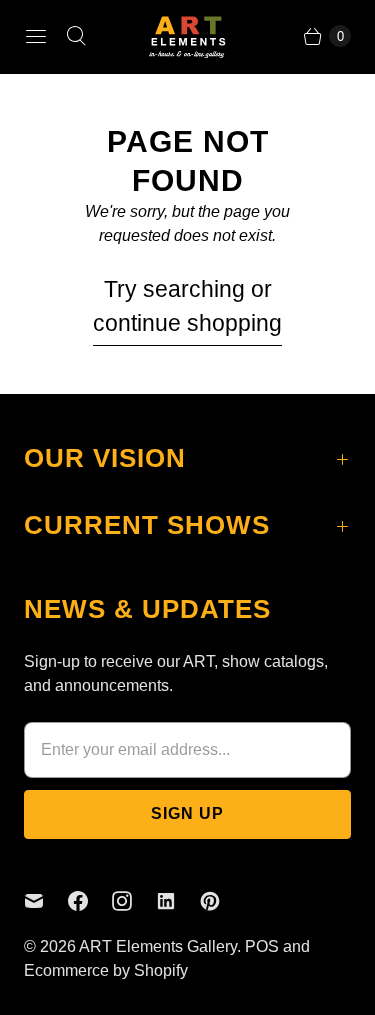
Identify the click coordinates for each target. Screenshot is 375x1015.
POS (262, 946)
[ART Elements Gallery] (188, 36)
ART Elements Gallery (158, 946)
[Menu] (36, 36)
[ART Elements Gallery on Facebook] (90, 901)
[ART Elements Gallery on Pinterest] (222, 901)
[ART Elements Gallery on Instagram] (134, 901)
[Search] (76, 36)
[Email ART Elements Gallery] (46, 901)
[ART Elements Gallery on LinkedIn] (178, 901)
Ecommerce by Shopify (106, 970)
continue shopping (187, 323)
